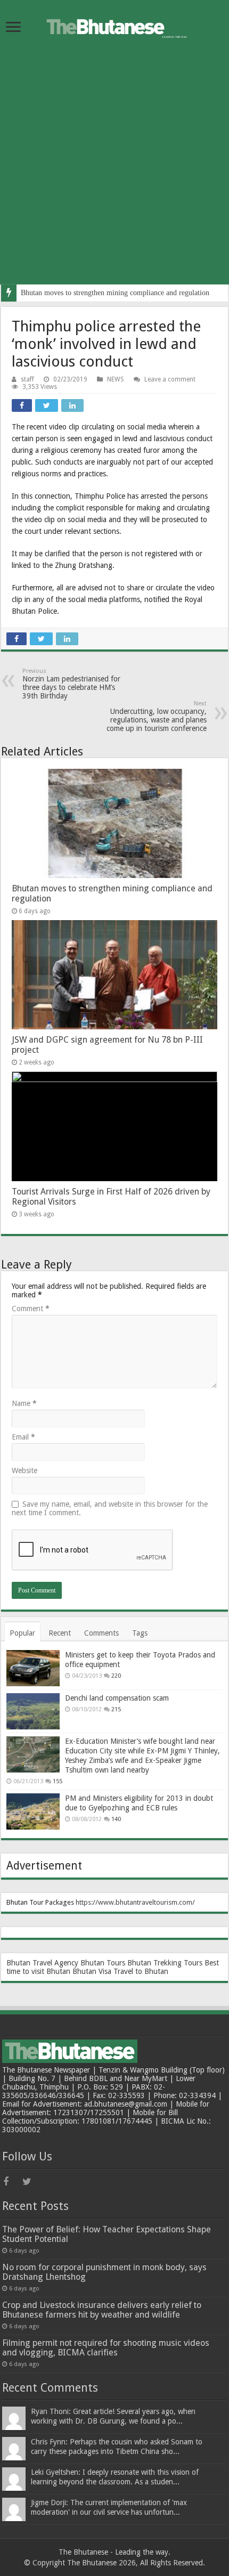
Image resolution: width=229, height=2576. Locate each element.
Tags (140, 1633)
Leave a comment (170, 379)
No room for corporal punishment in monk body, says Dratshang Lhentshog (104, 2272)
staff (27, 379)
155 (58, 1781)
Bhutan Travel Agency (42, 1963)
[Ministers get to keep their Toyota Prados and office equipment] (33, 1668)
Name (24, 1403)
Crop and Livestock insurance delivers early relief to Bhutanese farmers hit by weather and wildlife (102, 2310)
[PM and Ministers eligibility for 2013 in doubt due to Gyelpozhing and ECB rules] (33, 1811)
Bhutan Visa (92, 1971)
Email (23, 1437)
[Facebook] (12, 2182)
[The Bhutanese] (114, 25)
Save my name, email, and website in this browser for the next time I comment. (110, 1508)
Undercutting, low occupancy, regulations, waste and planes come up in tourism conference (157, 716)
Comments (101, 1633)
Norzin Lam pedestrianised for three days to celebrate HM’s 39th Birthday (71, 684)
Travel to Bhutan (141, 1971)
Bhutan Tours (103, 1963)
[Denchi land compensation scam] (33, 1711)
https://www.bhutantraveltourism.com (134, 1902)
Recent (60, 1633)
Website (24, 1470)
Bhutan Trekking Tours (165, 1963)
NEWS (116, 379)
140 (116, 1819)
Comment (31, 1309)
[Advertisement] (114, 170)
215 (116, 1709)
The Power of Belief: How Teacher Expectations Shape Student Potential (107, 2234)
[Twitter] (31, 2182)
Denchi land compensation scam (117, 1698)
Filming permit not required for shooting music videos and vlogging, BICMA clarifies (106, 2348)
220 (116, 1676)
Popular (22, 1633)
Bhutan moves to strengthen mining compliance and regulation (115, 293)
